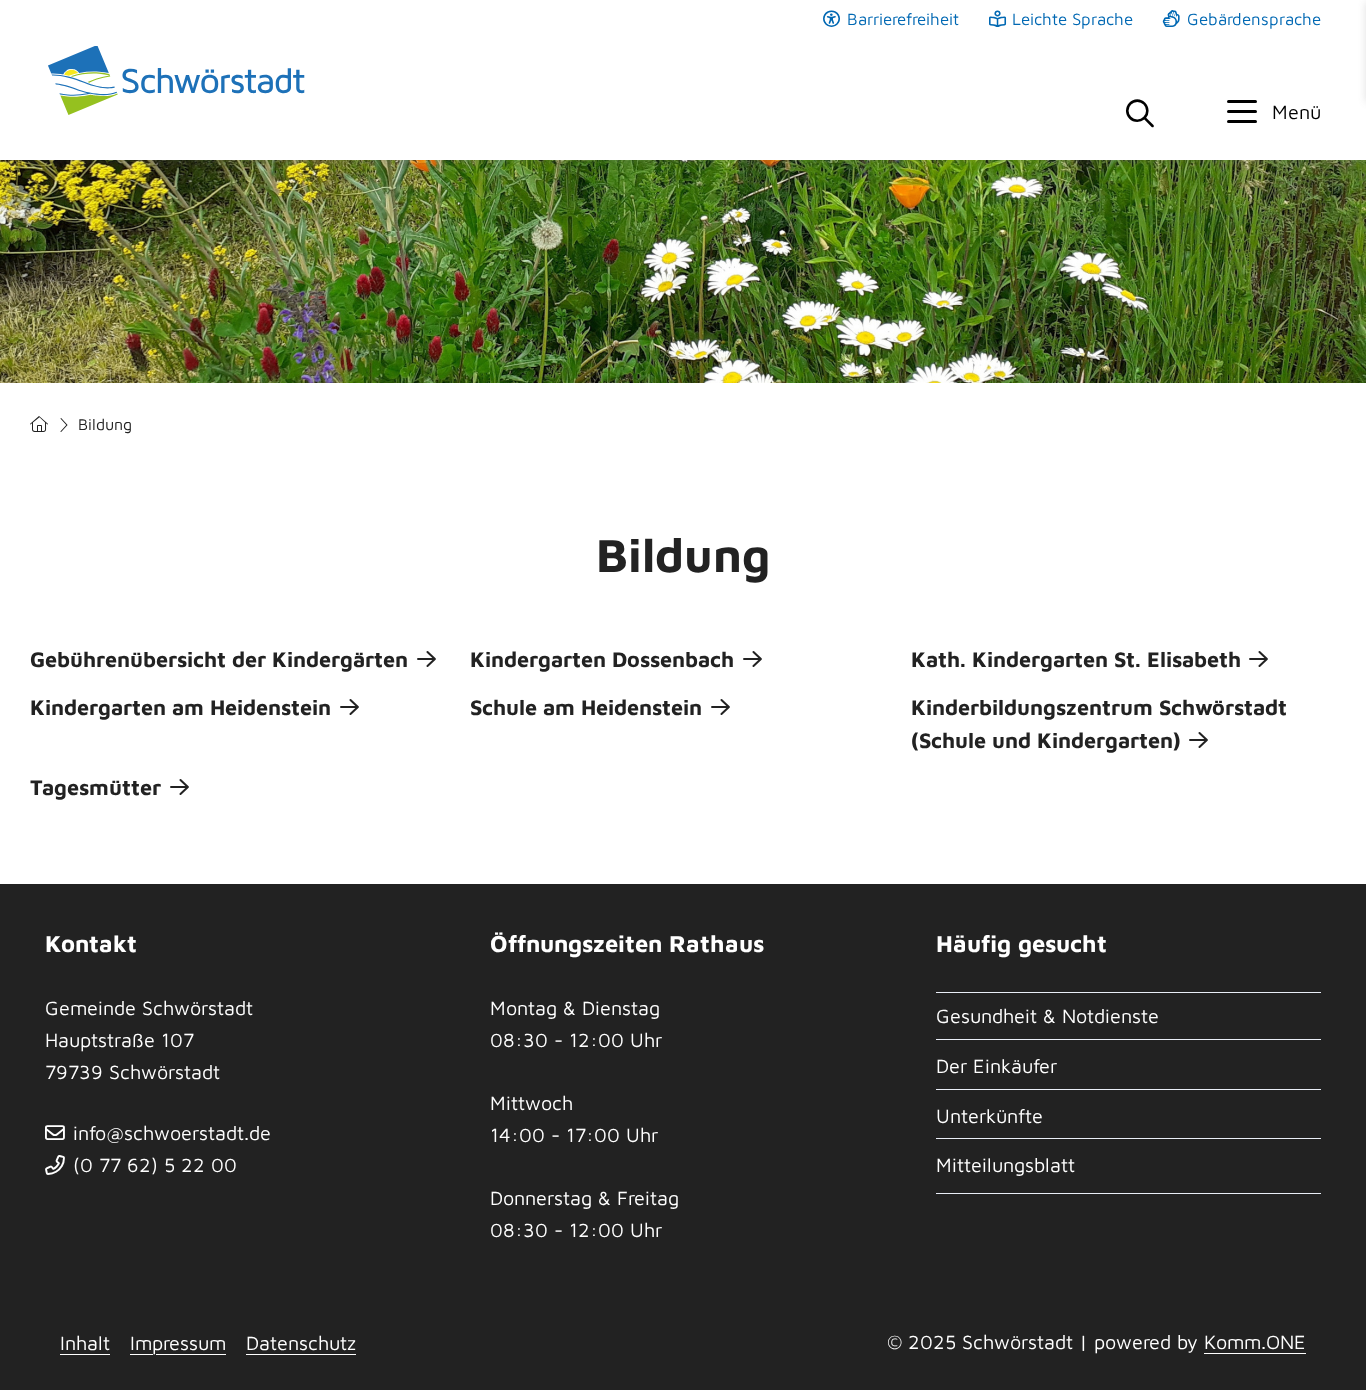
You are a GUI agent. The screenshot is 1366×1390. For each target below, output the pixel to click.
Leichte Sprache (1072, 19)
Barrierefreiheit (903, 19)
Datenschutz (301, 1342)
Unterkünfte (989, 1115)
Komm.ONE (1255, 1341)
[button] (1274, 112)
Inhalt (85, 1342)
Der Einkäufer (996, 1065)
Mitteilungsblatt (1005, 1164)
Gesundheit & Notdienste (1047, 1015)
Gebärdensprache (1254, 19)
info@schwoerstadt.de (172, 1132)
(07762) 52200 (155, 1164)
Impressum (178, 1342)
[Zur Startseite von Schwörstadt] (180, 80)
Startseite (39, 425)
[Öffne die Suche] (1139, 114)
